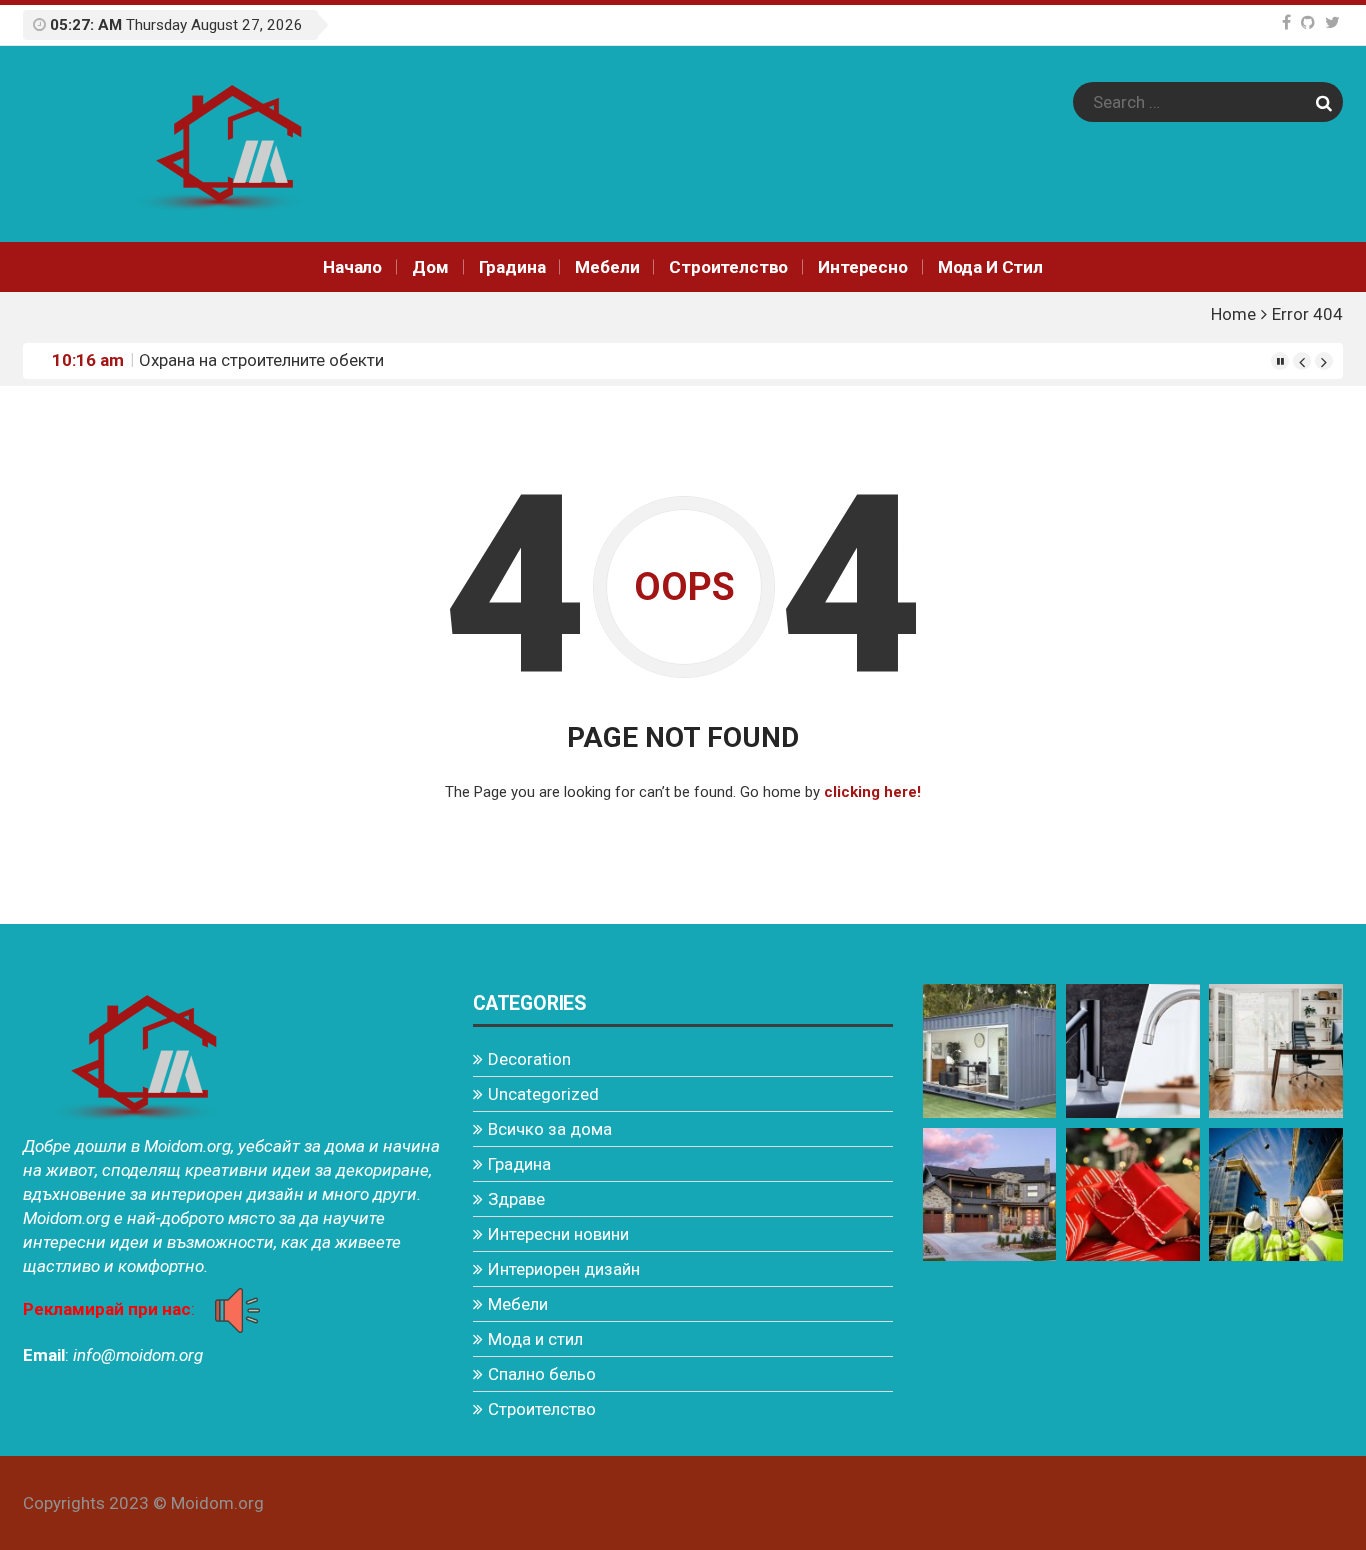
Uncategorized (543, 1094)
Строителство (728, 267)
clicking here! (872, 792)
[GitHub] (1308, 22)
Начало (352, 267)
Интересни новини (558, 1234)
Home (1233, 314)
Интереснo (862, 267)
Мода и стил (990, 267)
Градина (512, 267)
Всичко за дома (550, 1129)
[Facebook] (1286, 22)
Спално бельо (542, 1374)
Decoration (529, 1059)
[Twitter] (1332, 22)
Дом (430, 267)
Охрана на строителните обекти (261, 360)
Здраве (516, 1199)
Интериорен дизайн (564, 1269)
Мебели (607, 267)
